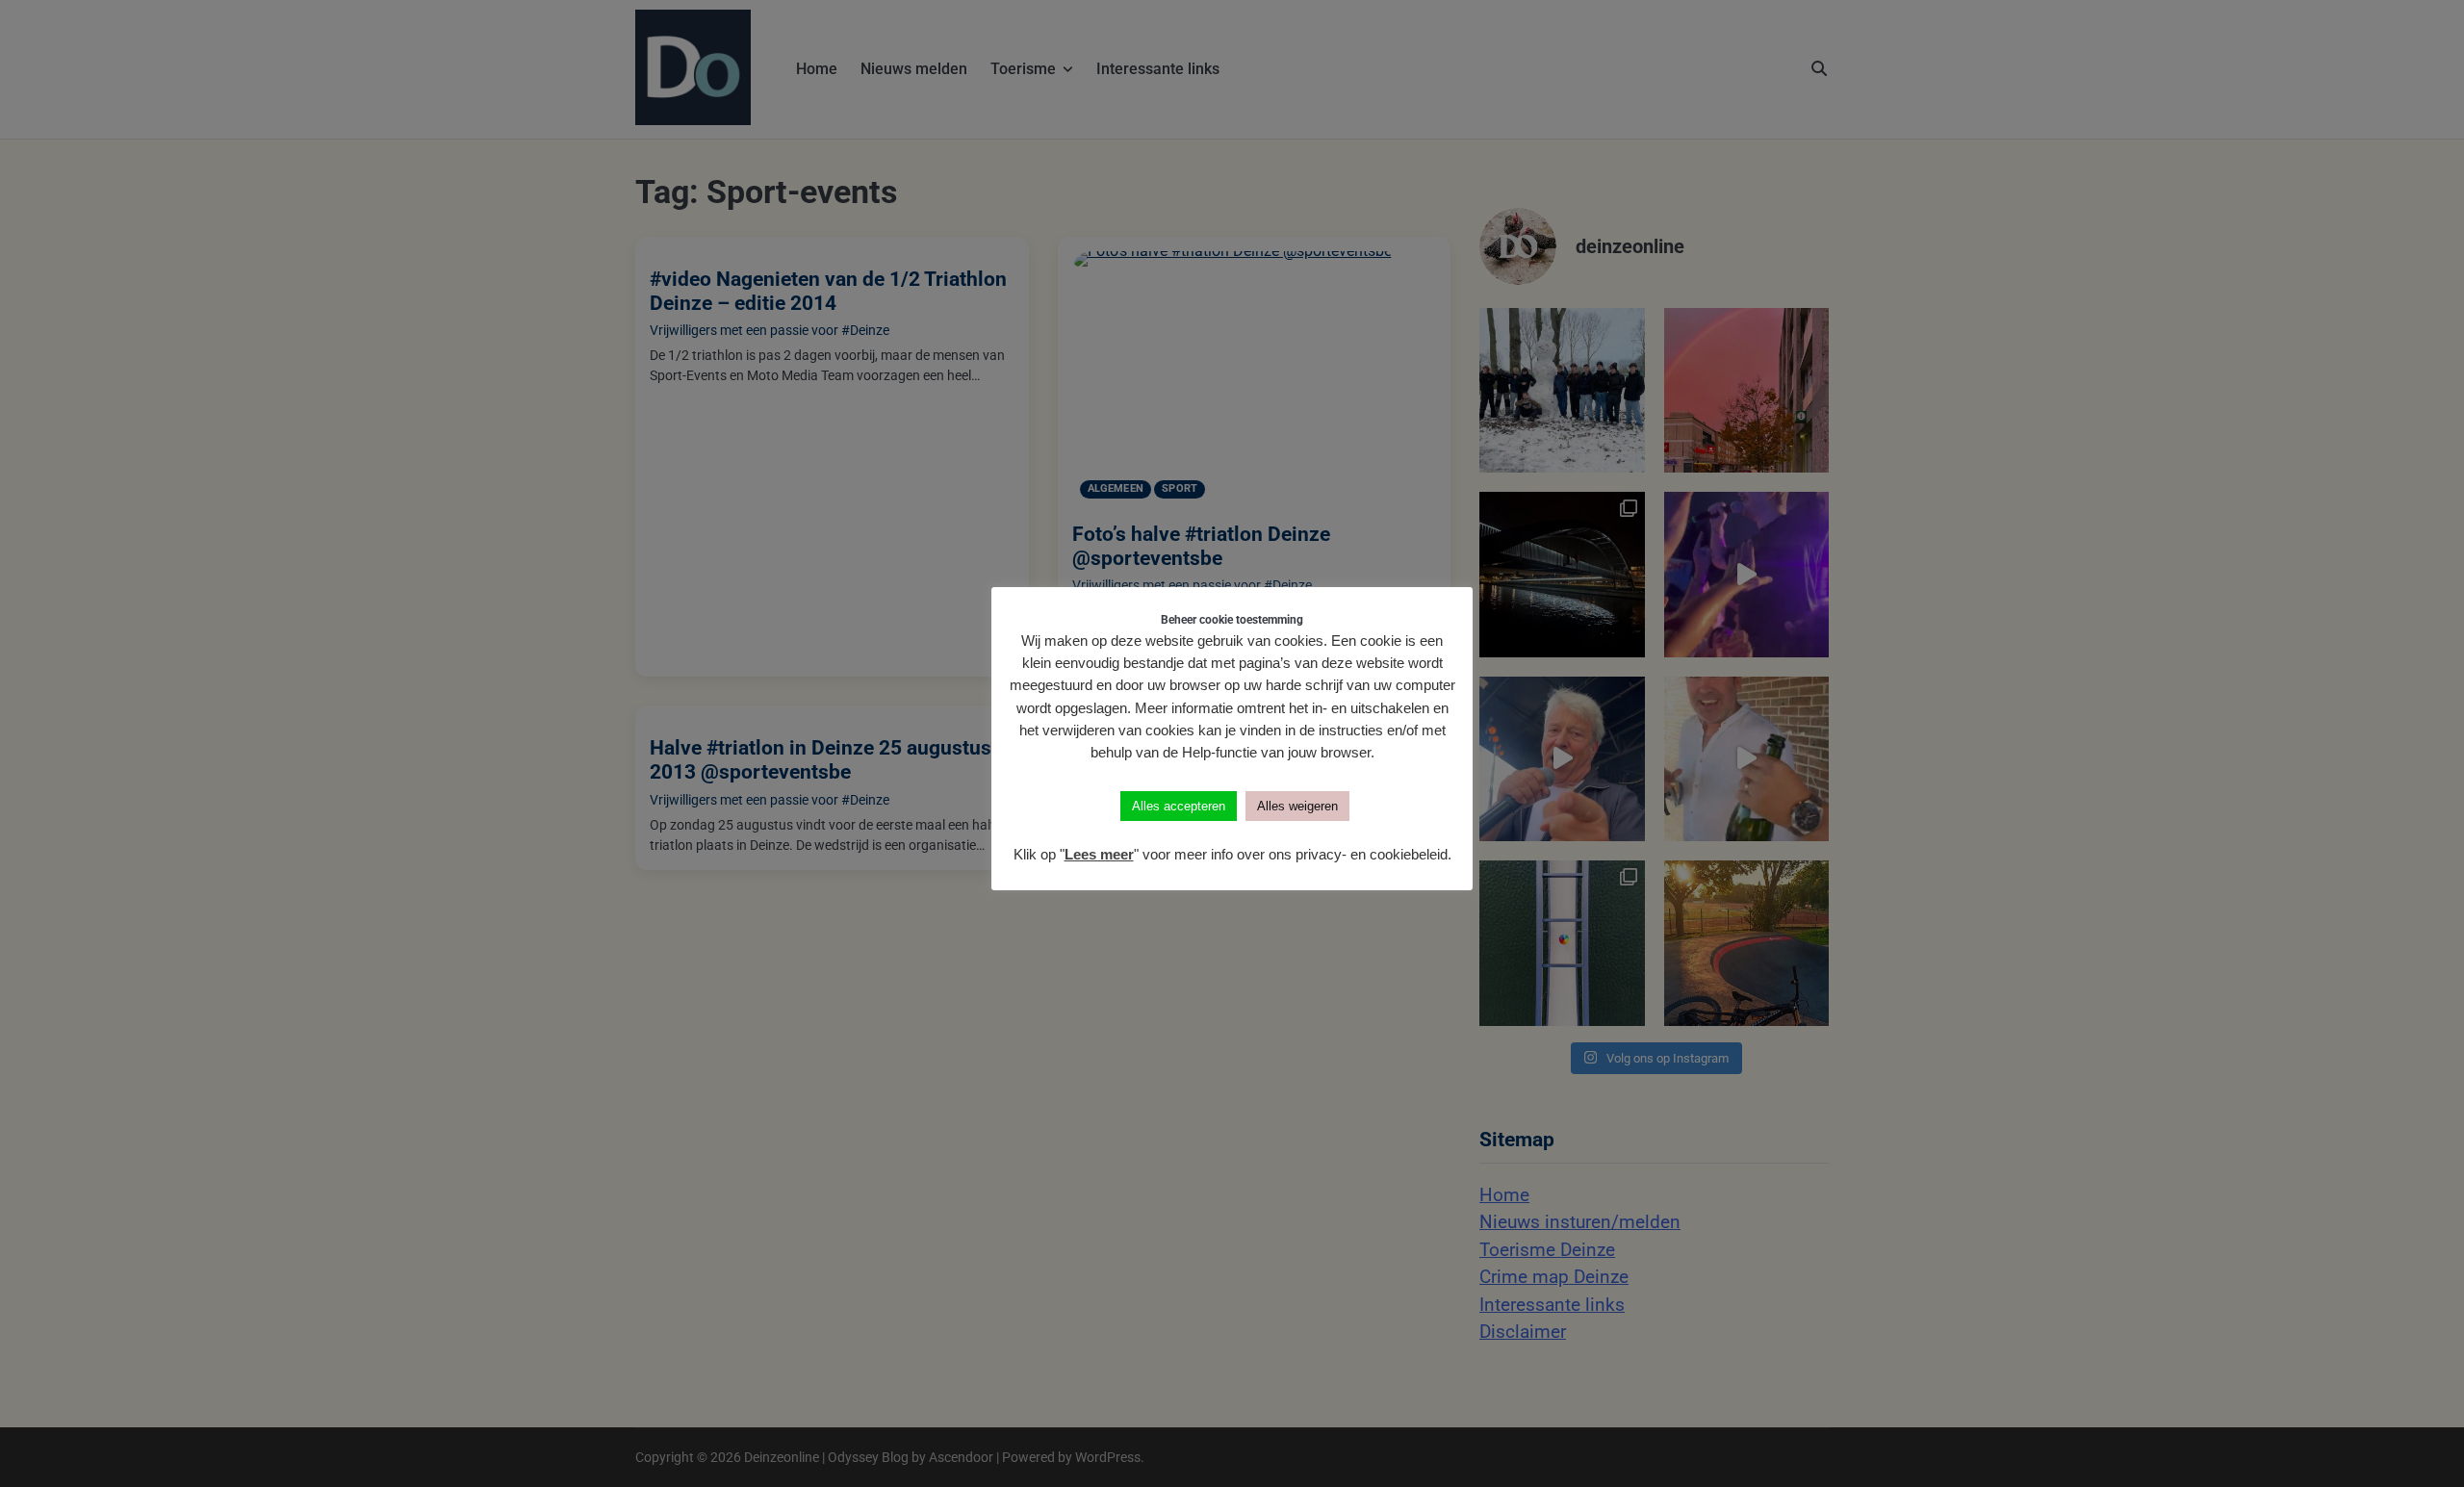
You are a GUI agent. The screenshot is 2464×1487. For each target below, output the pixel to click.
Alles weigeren (1297, 806)
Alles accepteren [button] (1179, 806)
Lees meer (1099, 854)
